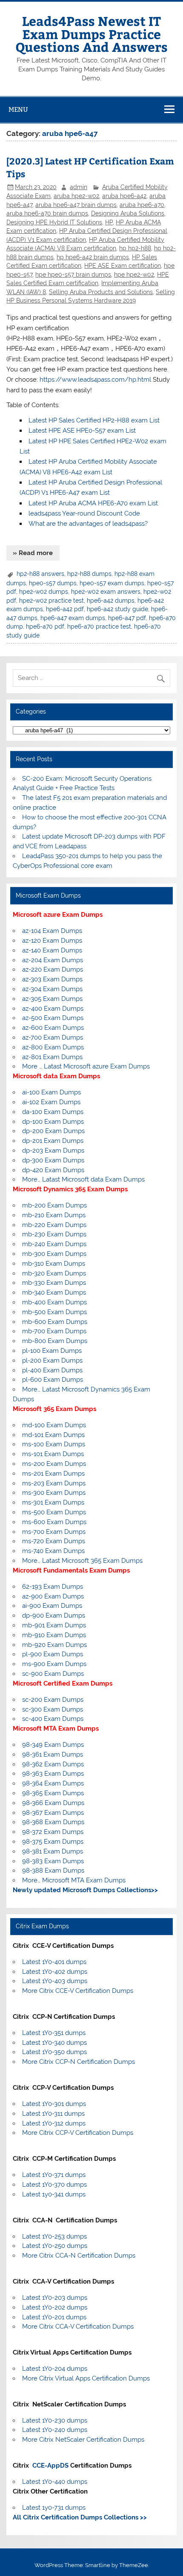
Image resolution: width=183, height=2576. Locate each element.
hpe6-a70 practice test (99, 626)
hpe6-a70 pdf (45, 626)
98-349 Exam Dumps (53, 1745)
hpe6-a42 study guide (117, 609)
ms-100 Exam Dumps (54, 1444)
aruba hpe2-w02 (76, 196)
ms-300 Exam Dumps (54, 1493)
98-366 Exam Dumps (53, 1803)
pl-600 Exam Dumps (53, 1380)
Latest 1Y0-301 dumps (54, 2104)
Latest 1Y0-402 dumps (55, 1972)
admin (79, 187)
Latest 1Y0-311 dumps (53, 2114)
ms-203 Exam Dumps (54, 1483)
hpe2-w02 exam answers (106, 592)
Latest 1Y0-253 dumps (54, 2236)
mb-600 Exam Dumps (55, 1322)
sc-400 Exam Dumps (53, 1719)
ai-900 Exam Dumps (52, 1606)
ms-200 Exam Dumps (54, 1464)
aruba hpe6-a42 (124, 196)
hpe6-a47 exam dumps (73, 618)
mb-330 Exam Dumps (54, 1283)
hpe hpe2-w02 (134, 275)
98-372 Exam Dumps (53, 1832)
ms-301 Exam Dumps (53, 1502)
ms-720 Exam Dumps (54, 1541)
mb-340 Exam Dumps (54, 1292)
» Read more (33, 553)
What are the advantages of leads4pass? (88, 524)
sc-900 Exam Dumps (53, 1674)
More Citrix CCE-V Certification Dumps (78, 1991)
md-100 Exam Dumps (54, 1425)
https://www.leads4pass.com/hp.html (95, 380)
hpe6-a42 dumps (111, 601)
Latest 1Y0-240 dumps (55, 2430)
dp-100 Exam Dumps (53, 1122)
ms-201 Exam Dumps (53, 1474)
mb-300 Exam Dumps (54, 1254)
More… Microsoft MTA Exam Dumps (74, 1880)
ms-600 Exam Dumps (54, 1522)
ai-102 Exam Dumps (51, 1102)
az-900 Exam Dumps (53, 1596)
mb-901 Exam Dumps (54, 1625)
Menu (18, 109)
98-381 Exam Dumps (53, 1851)
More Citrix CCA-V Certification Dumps (78, 2327)
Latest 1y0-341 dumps (54, 2194)
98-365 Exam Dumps (53, 1793)
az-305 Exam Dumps (52, 999)
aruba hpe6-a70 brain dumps (47, 213)
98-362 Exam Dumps (53, 1764)
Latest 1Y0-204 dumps (55, 2369)
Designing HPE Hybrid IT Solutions (54, 222)
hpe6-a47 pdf (127, 618)
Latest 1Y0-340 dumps (54, 2043)
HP (109, 222)
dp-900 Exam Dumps (54, 1615)
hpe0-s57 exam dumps (112, 583)
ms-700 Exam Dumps (54, 1532)
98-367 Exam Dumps (53, 1813)
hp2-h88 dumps (89, 574)
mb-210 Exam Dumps (54, 1215)
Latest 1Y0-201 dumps (54, 2317)
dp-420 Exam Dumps (53, 1170)
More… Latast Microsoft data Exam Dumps (83, 1179)
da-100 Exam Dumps (53, 1112)
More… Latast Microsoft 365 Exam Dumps (82, 1561)
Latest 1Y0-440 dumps (55, 2482)
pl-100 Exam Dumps (52, 1351)
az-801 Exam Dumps (52, 1057)
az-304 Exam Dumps (52, 989)
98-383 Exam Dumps (53, 1861)
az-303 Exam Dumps (52, 979)
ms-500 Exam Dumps (54, 1512)
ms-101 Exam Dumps (53, 1454)
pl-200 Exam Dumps (52, 1360)
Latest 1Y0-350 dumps (54, 2052)
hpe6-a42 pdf (65, 609)
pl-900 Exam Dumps (53, 1654)
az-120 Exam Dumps (52, 941)
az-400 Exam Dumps (53, 1009)
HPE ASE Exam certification (123, 266)
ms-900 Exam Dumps (54, 1664)
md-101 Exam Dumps (53, 1435)
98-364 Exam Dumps (53, 1783)
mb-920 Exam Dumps (54, 1645)
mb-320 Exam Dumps (54, 1273)
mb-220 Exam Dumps (54, 1225)
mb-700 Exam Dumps (54, 1331)
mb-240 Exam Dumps (54, 1244)
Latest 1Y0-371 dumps (54, 2175)
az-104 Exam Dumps (52, 931)
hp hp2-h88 (135, 248)
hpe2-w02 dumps (44, 592)
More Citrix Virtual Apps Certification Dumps (86, 2378)
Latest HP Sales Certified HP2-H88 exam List (94, 420)
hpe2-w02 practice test (51, 601)
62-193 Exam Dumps (53, 1587)
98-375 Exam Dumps (53, 1842)
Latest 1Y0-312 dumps (54, 2123)
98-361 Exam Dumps (53, 1754)
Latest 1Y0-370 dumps (54, 2185)
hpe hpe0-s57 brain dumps (73, 275)
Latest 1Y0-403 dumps (55, 1981)
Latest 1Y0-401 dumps (54, 1962)
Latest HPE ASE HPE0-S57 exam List (82, 431)
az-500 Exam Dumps (53, 1018)
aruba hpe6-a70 (142, 205)
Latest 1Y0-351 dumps (54, 2033)
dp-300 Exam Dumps (53, 1160)
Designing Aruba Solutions (128, 213)
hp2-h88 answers (40, 574)
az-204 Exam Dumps (53, 960)
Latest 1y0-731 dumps (54, 2508)
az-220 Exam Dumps (53, 969)
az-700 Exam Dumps (53, 1037)
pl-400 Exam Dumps (52, 1370)
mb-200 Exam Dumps (54, 1205)
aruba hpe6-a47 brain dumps (76, 205)
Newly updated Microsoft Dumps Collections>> (85, 1890)
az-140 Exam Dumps (52, 950)
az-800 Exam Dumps (53, 1047)
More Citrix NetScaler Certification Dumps (83, 2440)
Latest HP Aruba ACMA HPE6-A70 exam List (93, 503)
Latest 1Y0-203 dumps (55, 2298)
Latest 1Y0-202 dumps (55, 2307)
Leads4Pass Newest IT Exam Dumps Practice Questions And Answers (91, 34)
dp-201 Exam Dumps (53, 1141)
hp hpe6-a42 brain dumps (93, 257)
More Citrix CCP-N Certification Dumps (79, 2062)
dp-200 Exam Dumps (53, 1131)
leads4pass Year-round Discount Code (84, 513)
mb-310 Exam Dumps (54, 1264)
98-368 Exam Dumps (53, 1822)
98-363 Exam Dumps (53, 1774)
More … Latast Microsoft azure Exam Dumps (86, 1066)
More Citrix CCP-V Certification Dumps (78, 2133)
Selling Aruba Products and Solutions (101, 292)
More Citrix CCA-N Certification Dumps (79, 2256)
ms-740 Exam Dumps (53, 1551)
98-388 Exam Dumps (53, 1870)
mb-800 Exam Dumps (55, 1341)
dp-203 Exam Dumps (53, 1151)
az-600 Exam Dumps (53, 1028)
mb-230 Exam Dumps (54, 1234)
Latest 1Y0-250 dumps (55, 2246)
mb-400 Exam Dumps (54, 1302)
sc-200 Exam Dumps (53, 1700)
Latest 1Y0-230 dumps (55, 2420)
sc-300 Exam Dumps (53, 1709)
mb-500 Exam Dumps (54, 1312)
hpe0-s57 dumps (53, 583)
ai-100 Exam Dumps (51, 1092)
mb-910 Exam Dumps (54, 1635)
